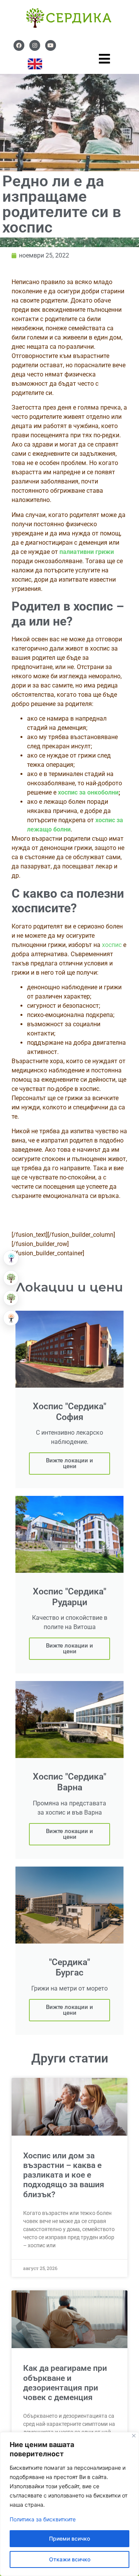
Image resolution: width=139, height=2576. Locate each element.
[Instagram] (35, 45)
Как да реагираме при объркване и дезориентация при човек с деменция (65, 2383)
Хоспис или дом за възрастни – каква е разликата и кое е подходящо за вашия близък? (64, 2175)
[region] (69, 2504)
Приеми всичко (69, 2538)
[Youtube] (51, 45)
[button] (11, 1258)
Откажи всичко (70, 2559)
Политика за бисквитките (43, 2519)
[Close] (134, 2436)
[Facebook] (19, 45)
